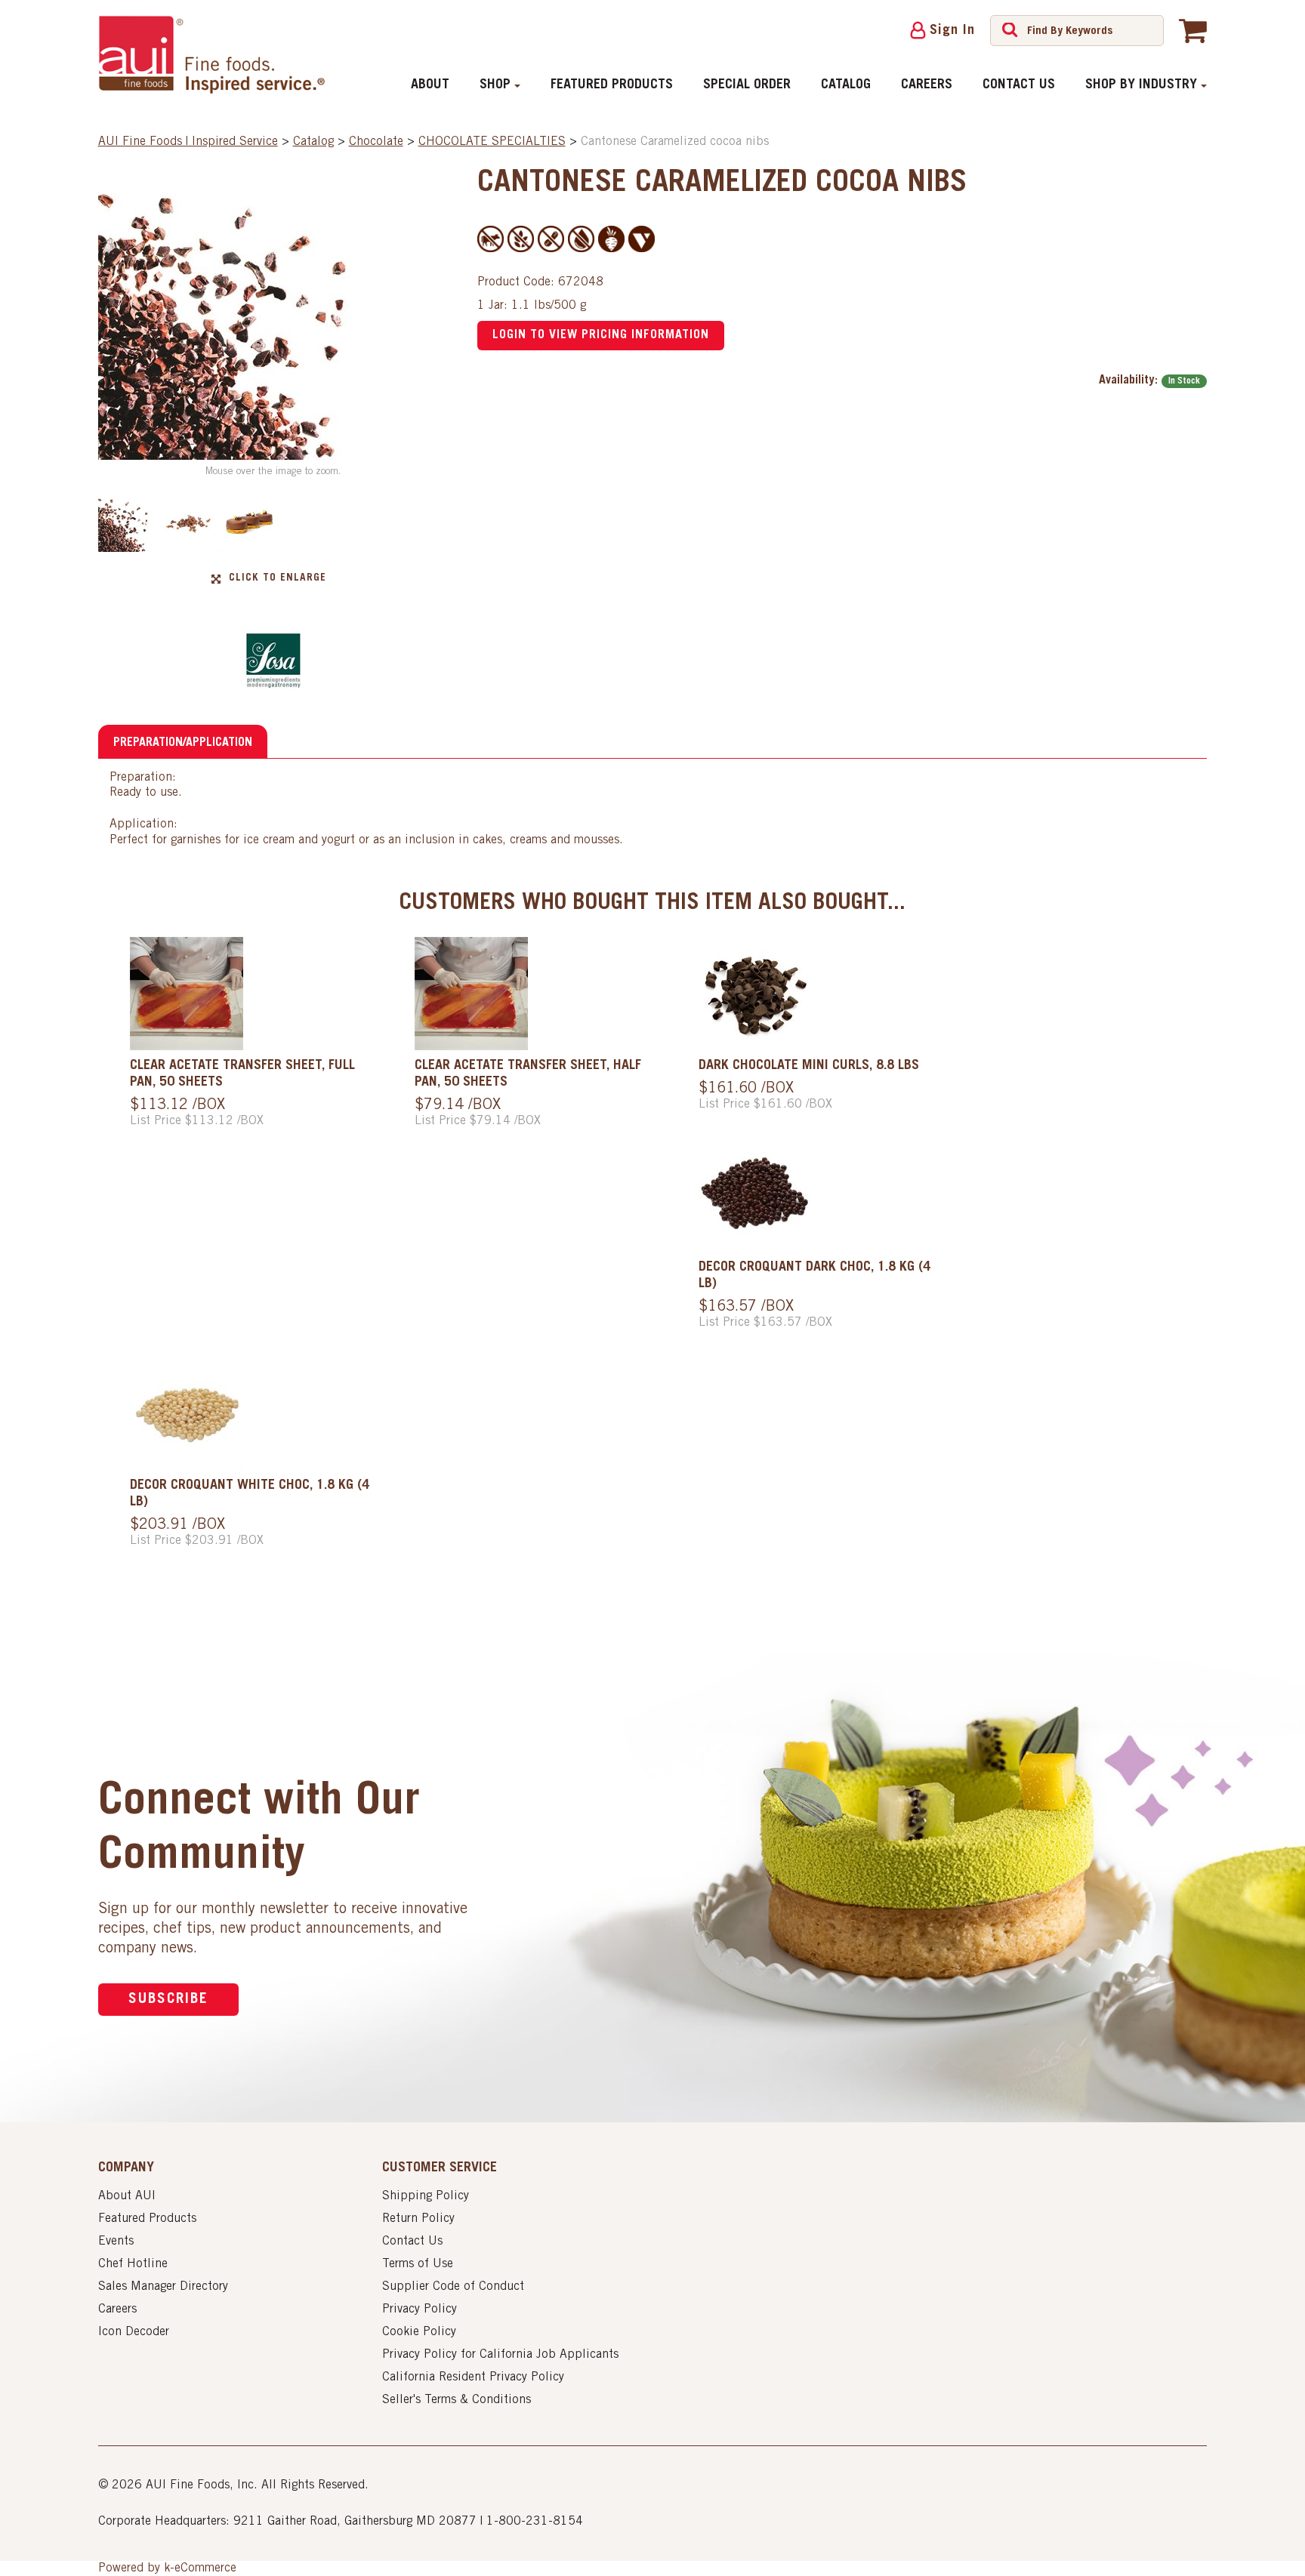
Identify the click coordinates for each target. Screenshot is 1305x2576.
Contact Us (1019, 85)
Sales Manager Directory (163, 2287)
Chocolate (376, 142)
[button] (1193, 30)
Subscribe (168, 2000)
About (430, 85)
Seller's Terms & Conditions (457, 2400)
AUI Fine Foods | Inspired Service (188, 142)
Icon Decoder (134, 2332)
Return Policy (418, 2219)
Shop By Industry (1141, 85)
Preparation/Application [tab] (183, 743)
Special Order (747, 85)
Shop (495, 85)
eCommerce (205, 2568)
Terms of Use (418, 2264)
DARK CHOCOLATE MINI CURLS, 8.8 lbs (809, 1066)
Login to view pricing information (601, 335)
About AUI (127, 2196)
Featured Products (612, 85)
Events (116, 2242)
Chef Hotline (133, 2264)
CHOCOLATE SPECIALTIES (492, 142)
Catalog (846, 85)
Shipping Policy (426, 2196)
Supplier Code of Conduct (453, 2287)
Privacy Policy (420, 2309)
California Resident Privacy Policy (473, 2377)
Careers (927, 85)
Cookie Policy (419, 2332)
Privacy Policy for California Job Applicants (500, 2355)
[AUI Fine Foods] (211, 54)
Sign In (952, 31)
